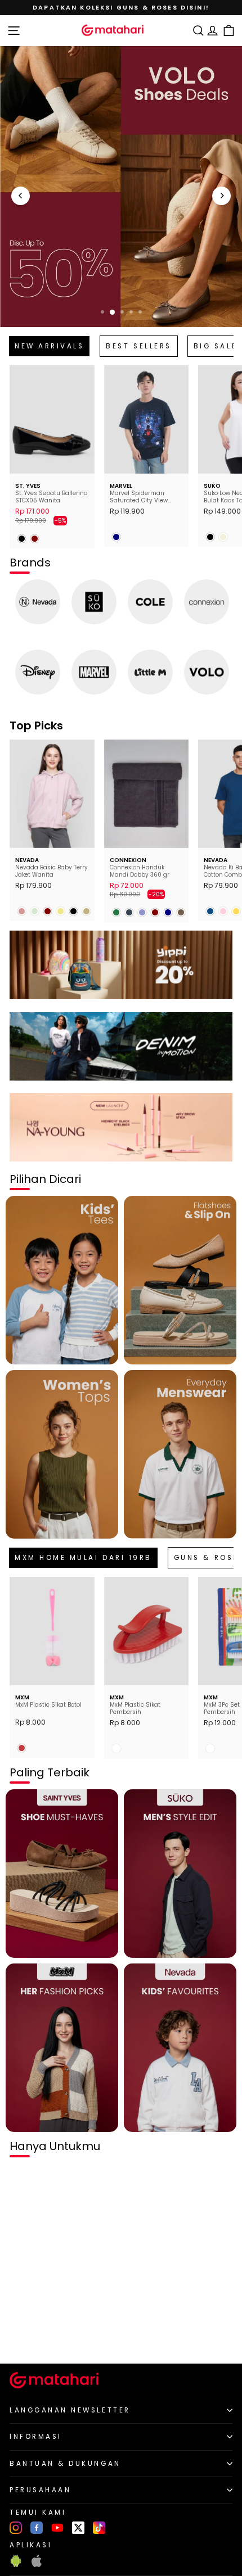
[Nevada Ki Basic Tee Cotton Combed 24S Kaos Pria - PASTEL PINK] (223, 911)
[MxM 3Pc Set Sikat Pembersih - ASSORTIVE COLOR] (210, 1749)
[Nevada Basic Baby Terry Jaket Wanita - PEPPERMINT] (35, 911)
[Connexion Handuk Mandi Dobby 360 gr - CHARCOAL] (129, 912)
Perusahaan (40, 2490)
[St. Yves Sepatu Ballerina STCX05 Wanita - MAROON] (35, 539)
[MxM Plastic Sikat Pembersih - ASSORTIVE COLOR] (116, 1749)
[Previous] (21, 196)
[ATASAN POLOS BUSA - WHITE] (22, 2336)
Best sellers (138, 346)
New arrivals (49, 346)
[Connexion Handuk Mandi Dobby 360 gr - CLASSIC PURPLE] (142, 912)
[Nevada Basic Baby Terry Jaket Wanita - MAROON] (48, 911)
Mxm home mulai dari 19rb (83, 1558)
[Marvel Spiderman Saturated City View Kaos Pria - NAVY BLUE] (116, 537)
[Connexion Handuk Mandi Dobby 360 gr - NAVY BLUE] (168, 912)
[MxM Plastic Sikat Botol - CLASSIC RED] (22, 1748)
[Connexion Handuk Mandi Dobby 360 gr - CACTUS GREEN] (116, 912)
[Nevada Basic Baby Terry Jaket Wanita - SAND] (86, 911)
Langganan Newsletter (70, 2410)
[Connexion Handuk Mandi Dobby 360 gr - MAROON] (155, 912)
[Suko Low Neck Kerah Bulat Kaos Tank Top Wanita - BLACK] (210, 537)
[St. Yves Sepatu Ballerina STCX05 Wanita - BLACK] (22, 539)
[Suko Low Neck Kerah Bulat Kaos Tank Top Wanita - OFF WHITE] (223, 537)
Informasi (36, 2437)
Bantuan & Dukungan (65, 2464)
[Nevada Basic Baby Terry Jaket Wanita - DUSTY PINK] (22, 911)
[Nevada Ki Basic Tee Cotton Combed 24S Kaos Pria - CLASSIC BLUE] (210, 911)
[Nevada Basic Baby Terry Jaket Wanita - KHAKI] (60, 911)
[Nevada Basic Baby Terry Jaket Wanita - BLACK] (73, 911)
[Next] (221, 196)
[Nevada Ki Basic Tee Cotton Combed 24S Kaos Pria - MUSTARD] (236, 911)
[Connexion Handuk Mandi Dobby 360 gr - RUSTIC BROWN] (181, 912)
